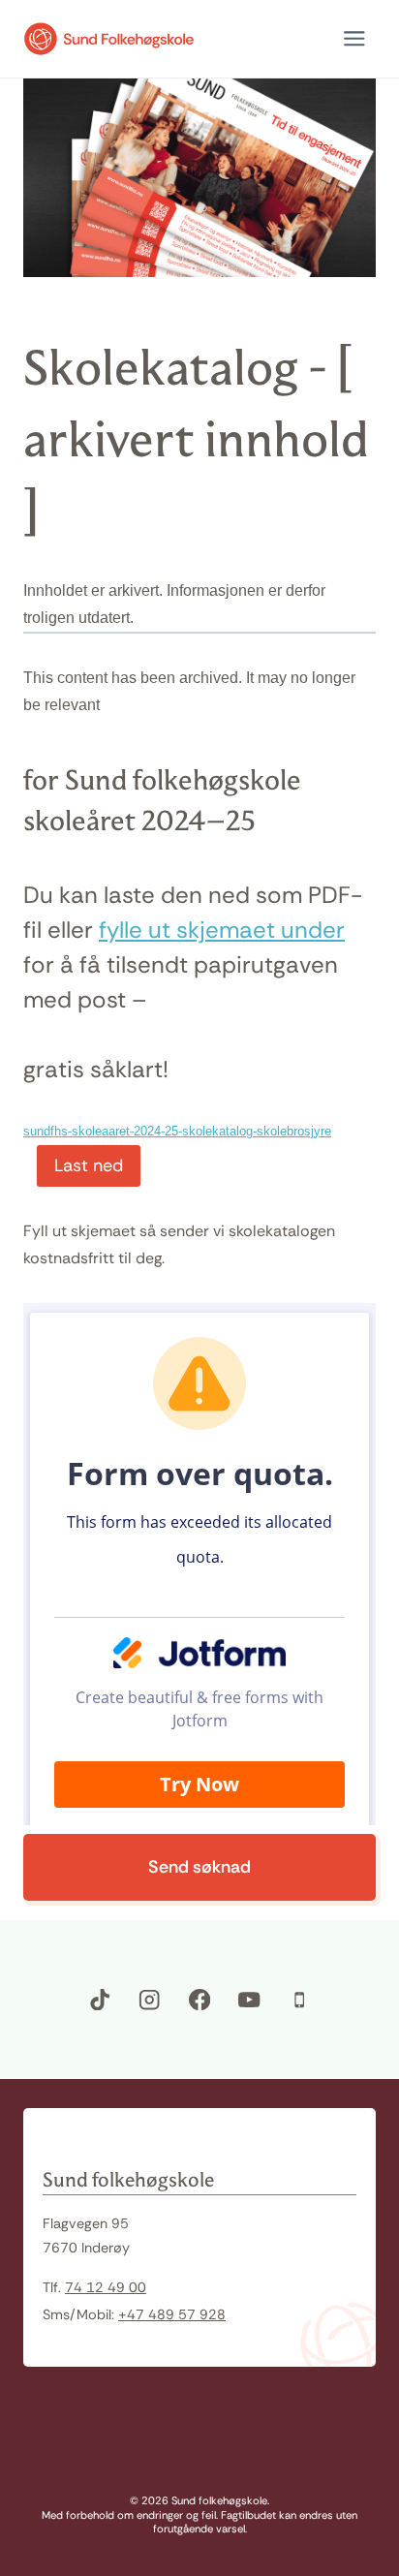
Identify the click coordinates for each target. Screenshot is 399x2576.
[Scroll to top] (355, 2451)
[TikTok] (100, 2000)
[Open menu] (354, 39)
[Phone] (300, 2000)
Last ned (89, 1165)
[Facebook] (200, 2000)
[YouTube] (249, 2000)
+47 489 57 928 (172, 2314)
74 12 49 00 (106, 2287)
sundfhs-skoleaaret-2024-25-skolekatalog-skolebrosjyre (177, 1131)
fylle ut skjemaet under (222, 930)
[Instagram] (150, 2000)
